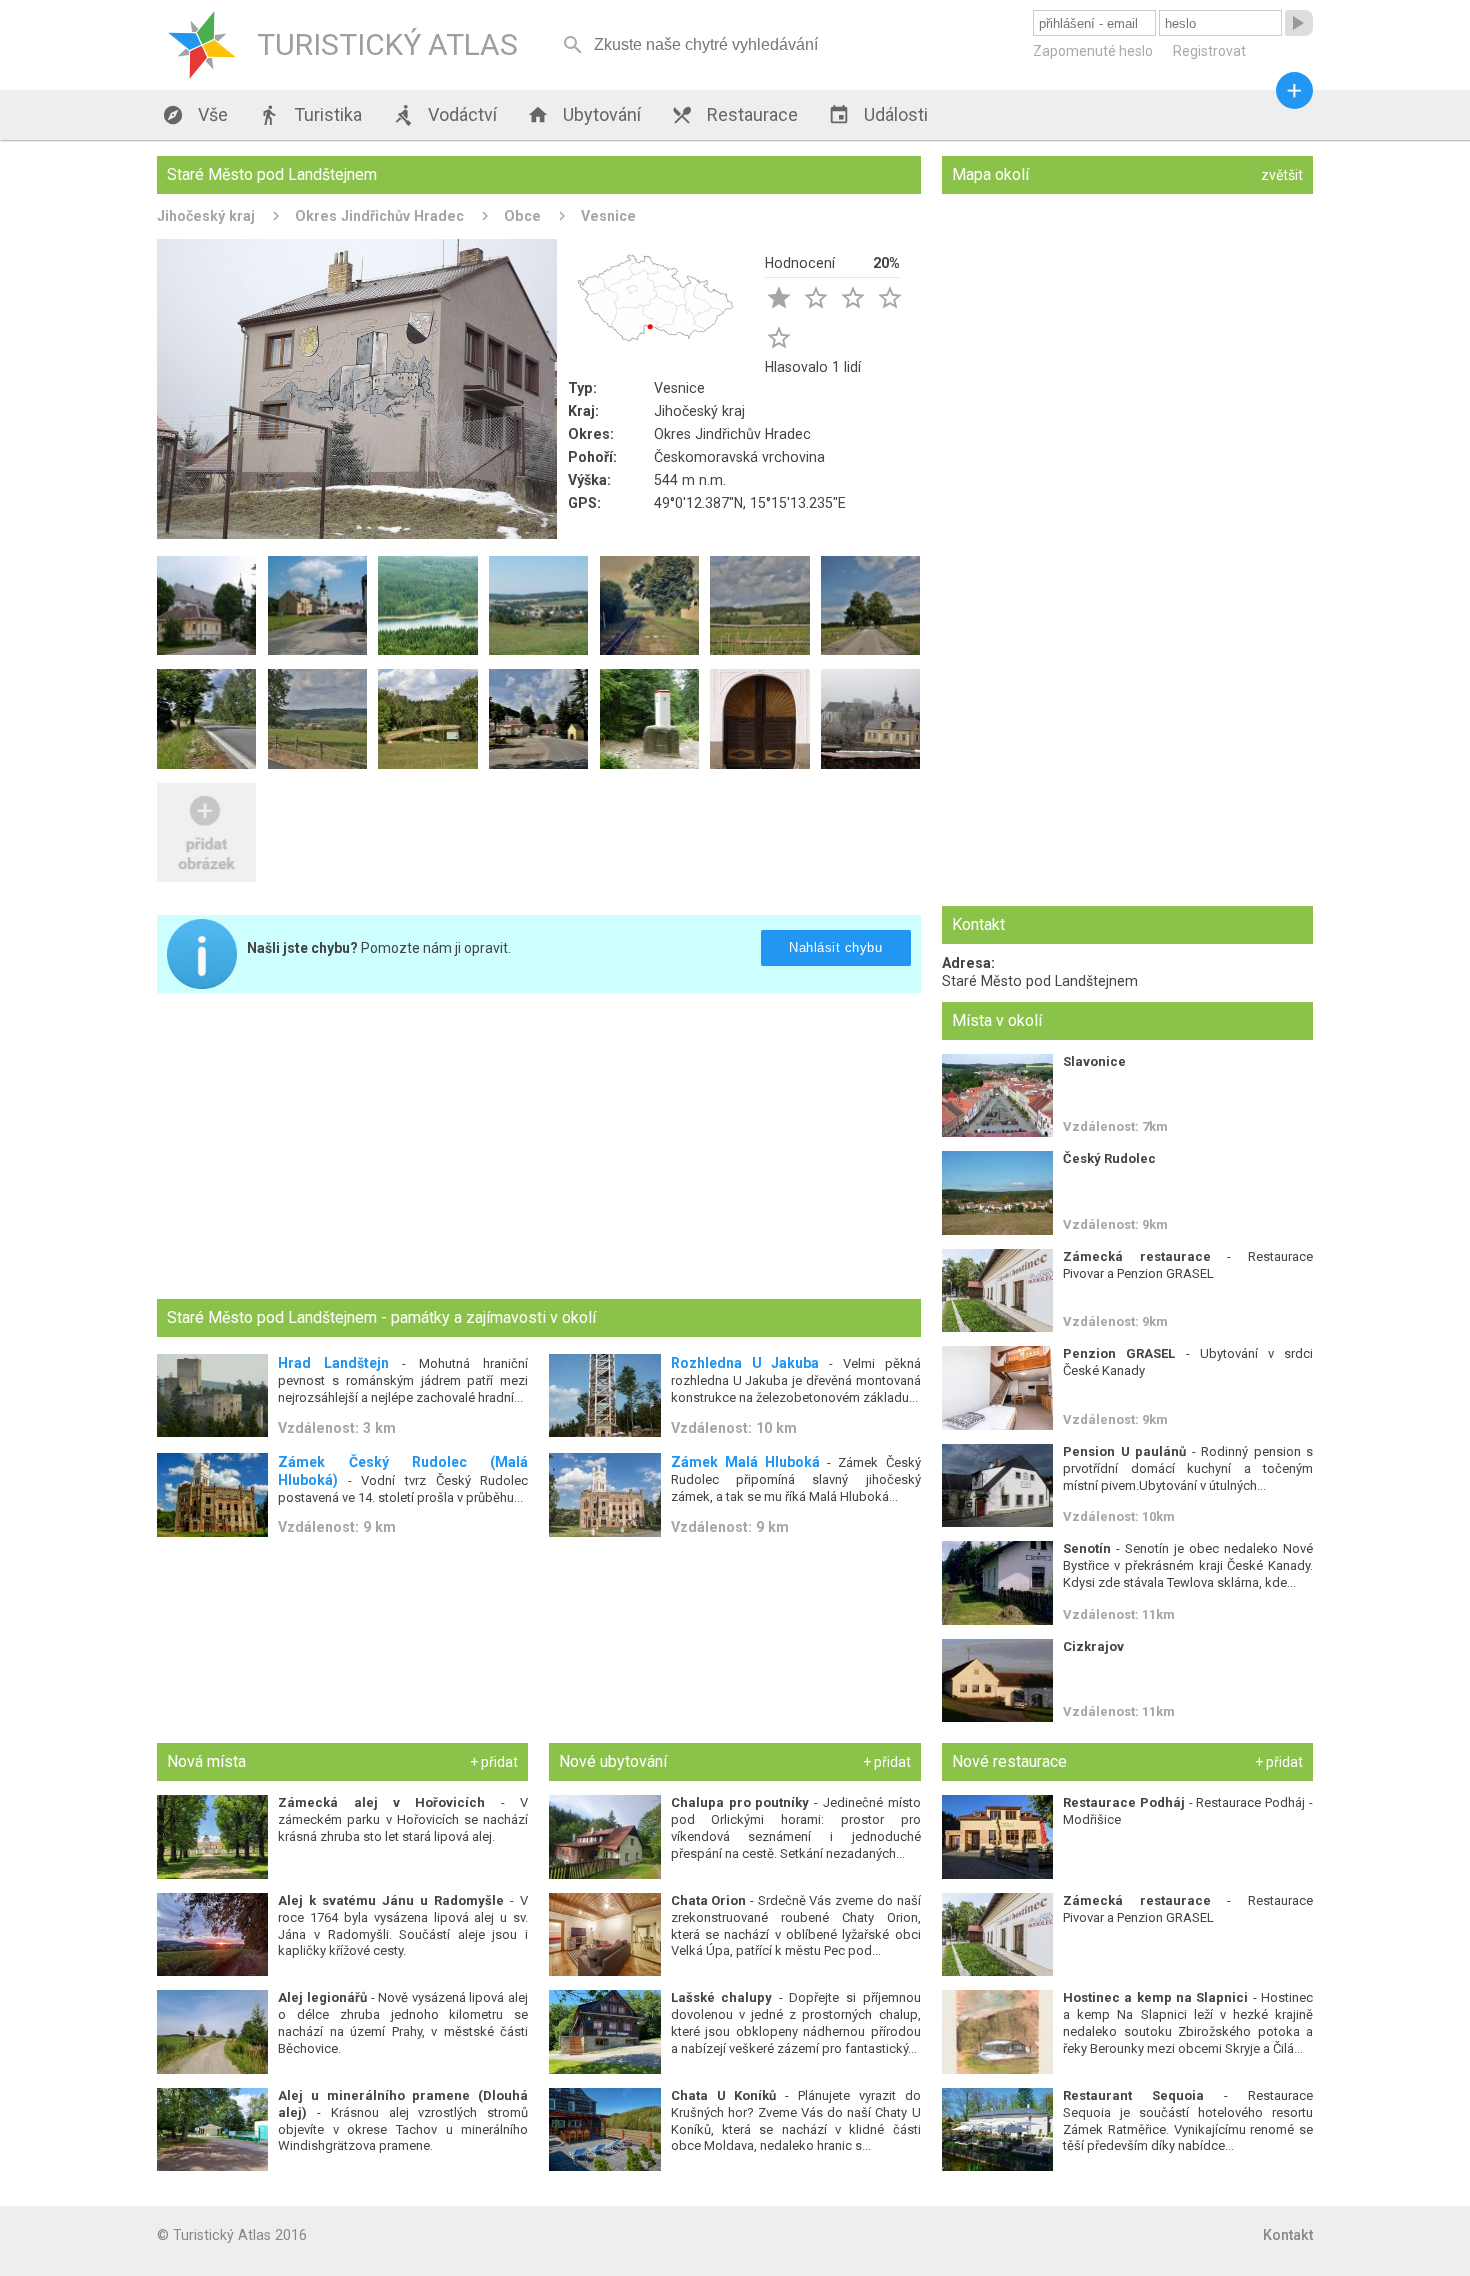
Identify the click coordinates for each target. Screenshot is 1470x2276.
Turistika (310, 115)
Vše (195, 115)
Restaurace (734, 115)
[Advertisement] (539, 1148)
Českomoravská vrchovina (739, 457)
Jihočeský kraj (206, 216)
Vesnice (608, 216)
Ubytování (584, 115)
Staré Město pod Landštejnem (1040, 981)
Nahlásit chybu (835, 947)
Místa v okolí (997, 1020)
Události (878, 115)
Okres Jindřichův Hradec (379, 216)
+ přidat (494, 1762)
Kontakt (1288, 2235)
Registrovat (1209, 51)
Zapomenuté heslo (1093, 51)
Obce (522, 216)
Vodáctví (444, 115)
